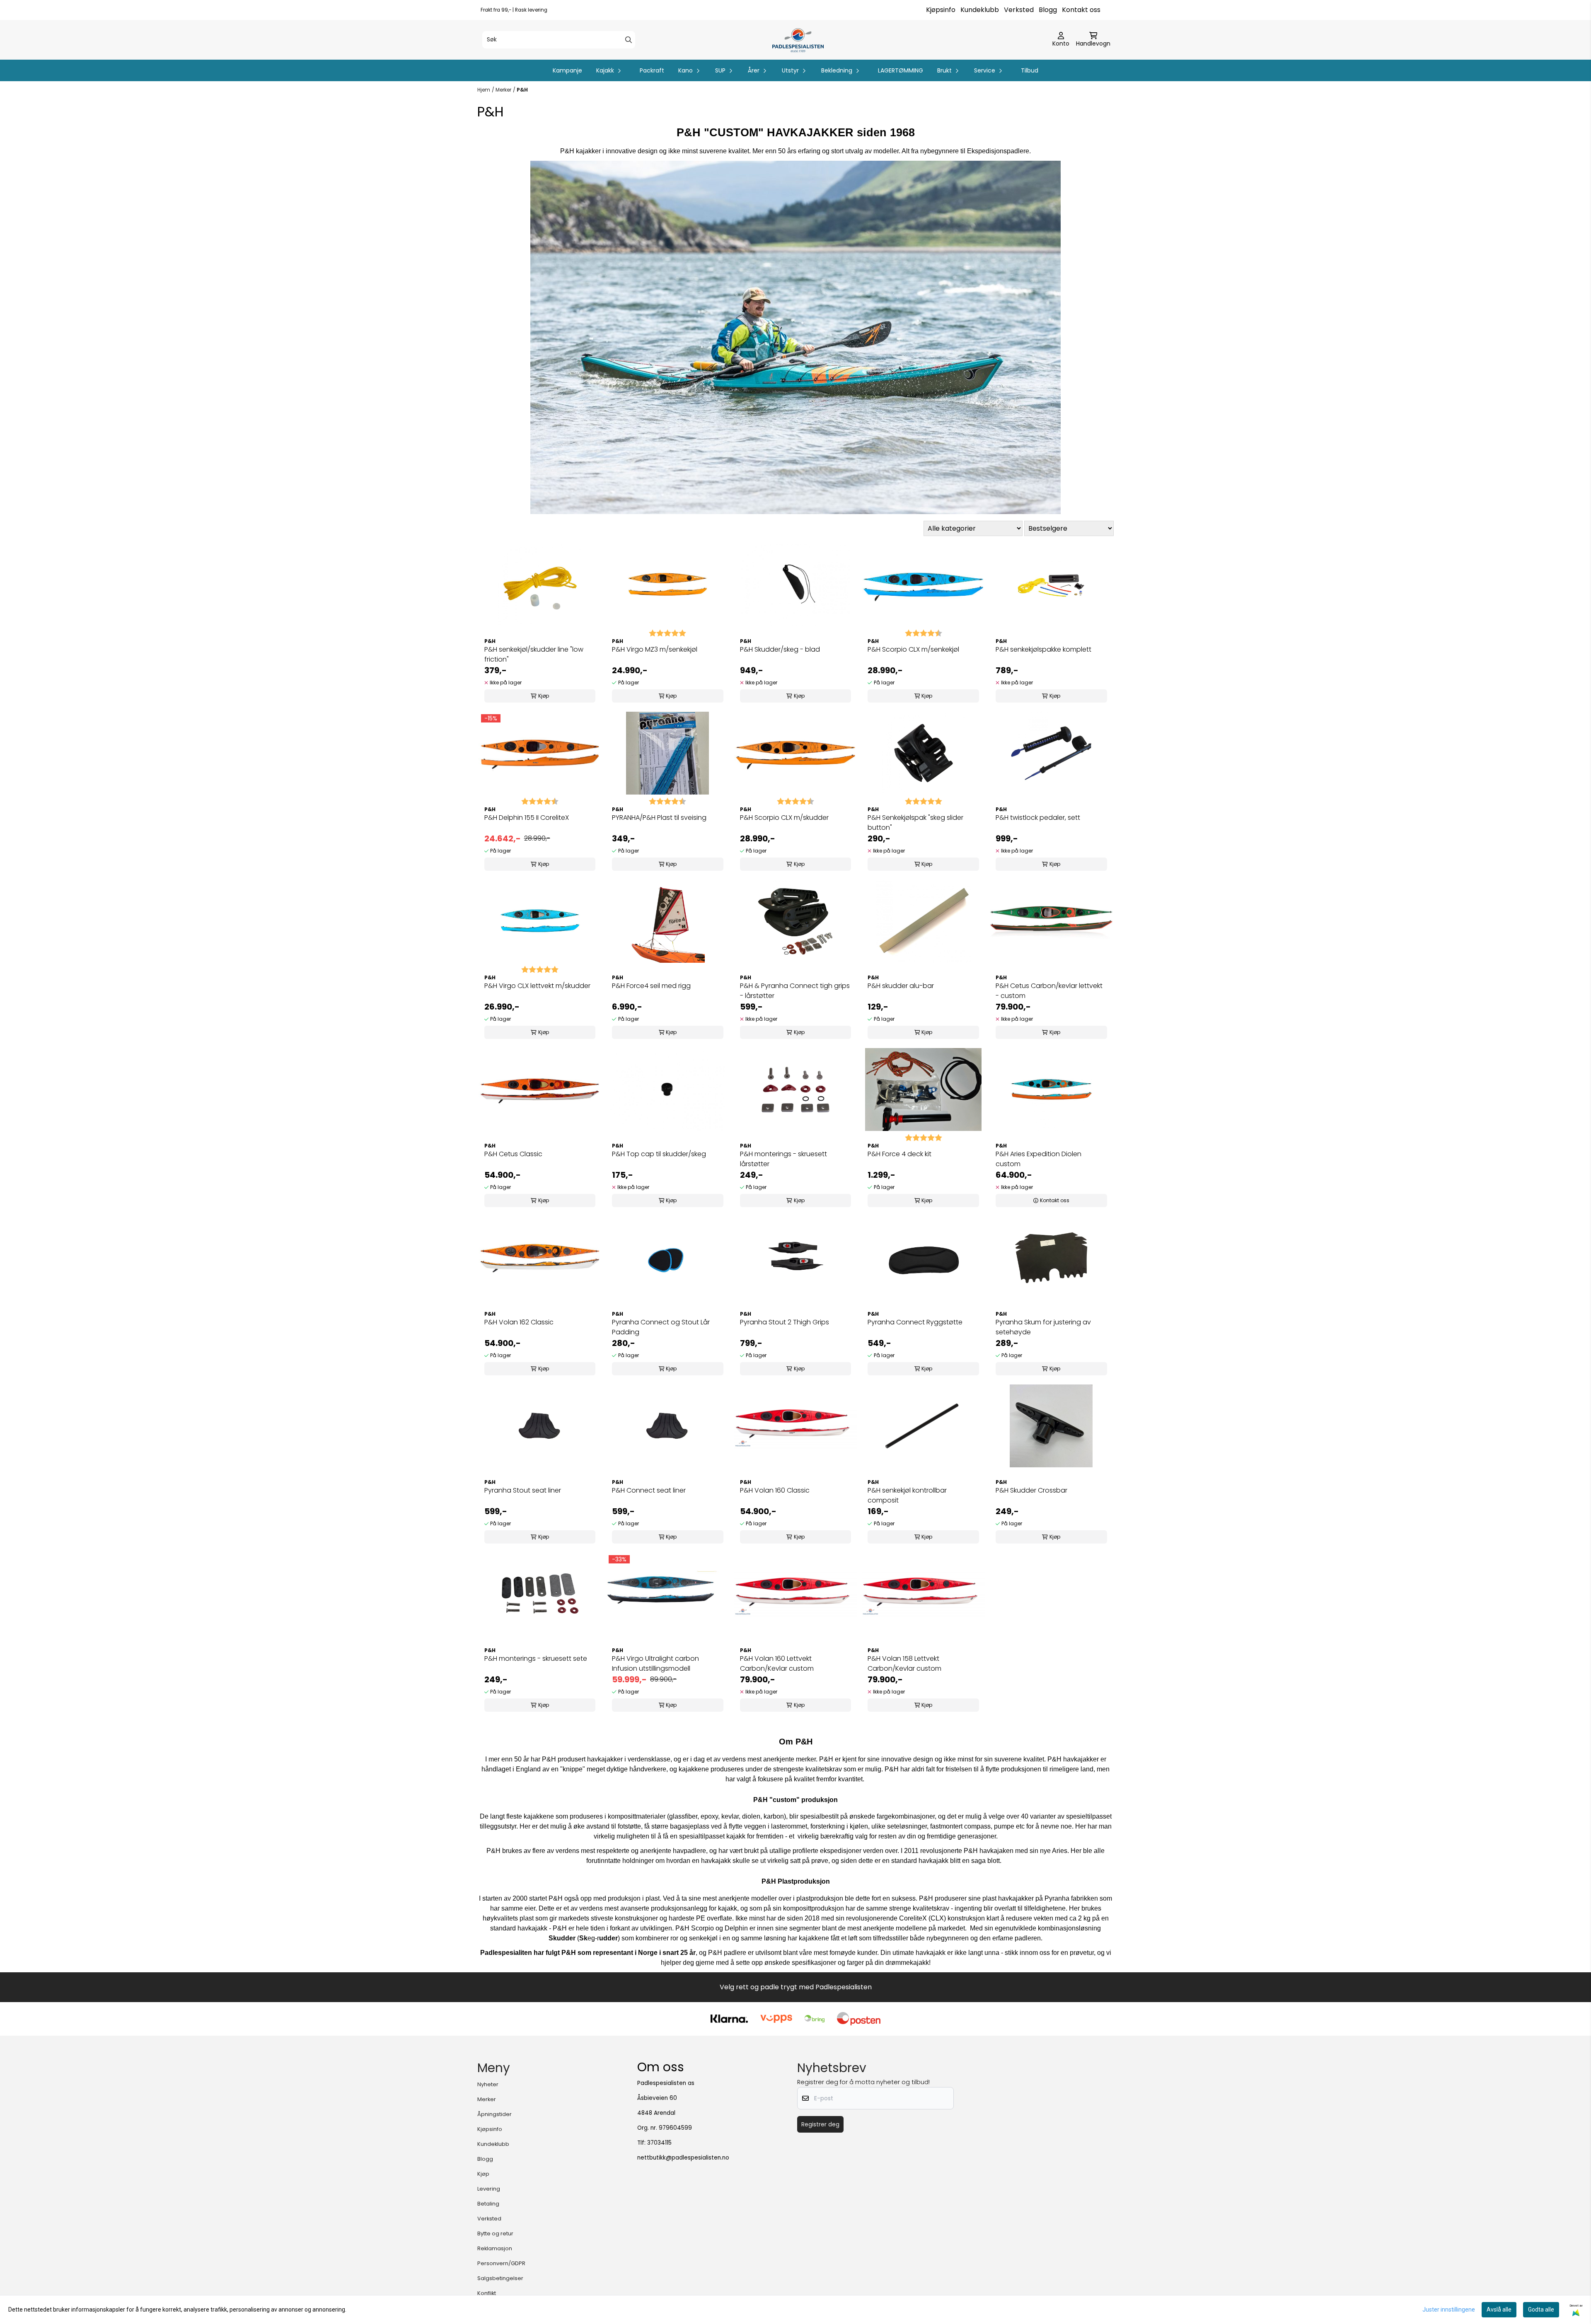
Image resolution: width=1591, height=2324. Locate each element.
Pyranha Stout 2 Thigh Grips (785, 1322)
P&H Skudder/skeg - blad (780, 649)
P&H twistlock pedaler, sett (1038, 818)
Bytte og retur (495, 2233)
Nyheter (488, 2084)
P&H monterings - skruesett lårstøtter (783, 1159)
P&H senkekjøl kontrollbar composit (907, 1495)
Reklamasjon (495, 2248)
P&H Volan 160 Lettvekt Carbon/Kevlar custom (777, 1663)
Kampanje (567, 70)
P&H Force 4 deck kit (899, 1154)
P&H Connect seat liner (649, 1490)
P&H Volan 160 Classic (775, 1490)
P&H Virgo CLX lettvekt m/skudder (537, 986)
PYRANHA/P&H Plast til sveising (659, 818)
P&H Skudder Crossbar (1031, 1490)
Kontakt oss (1081, 10)
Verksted (1019, 10)
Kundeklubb (980, 10)
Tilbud (1030, 70)
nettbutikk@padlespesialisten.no (683, 2158)
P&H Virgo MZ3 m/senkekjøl (655, 649)
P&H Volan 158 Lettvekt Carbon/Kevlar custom (904, 1663)
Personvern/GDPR (501, 2263)
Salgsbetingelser (500, 2278)
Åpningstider (494, 2114)
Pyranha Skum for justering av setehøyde (1043, 1327)
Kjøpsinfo (941, 10)
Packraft (652, 70)
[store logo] (798, 40)
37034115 (659, 2143)
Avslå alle (1499, 2310)
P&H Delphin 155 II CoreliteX (527, 818)
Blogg (1048, 10)
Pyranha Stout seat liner (523, 1490)
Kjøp (483, 2174)
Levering (489, 2189)
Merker (503, 90)
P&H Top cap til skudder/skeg (659, 1154)
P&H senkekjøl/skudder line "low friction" (534, 654)
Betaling (488, 2204)
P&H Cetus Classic (513, 1154)
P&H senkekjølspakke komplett (1043, 649)
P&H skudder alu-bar (901, 986)
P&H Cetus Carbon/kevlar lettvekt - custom (1049, 991)
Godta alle (1541, 2310)
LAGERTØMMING (901, 70)
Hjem (484, 90)
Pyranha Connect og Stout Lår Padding (661, 1327)
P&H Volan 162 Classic (519, 1322)
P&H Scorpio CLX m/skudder (784, 818)
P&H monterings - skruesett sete (536, 1658)
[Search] (629, 40)
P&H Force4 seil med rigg (651, 986)
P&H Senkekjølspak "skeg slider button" (915, 823)
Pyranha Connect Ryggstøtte (915, 1322)
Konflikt (487, 2293)
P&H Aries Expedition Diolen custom (1039, 1159)
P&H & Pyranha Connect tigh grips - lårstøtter (795, 991)
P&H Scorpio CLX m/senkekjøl (913, 649)
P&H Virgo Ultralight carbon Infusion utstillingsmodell (655, 1663)
